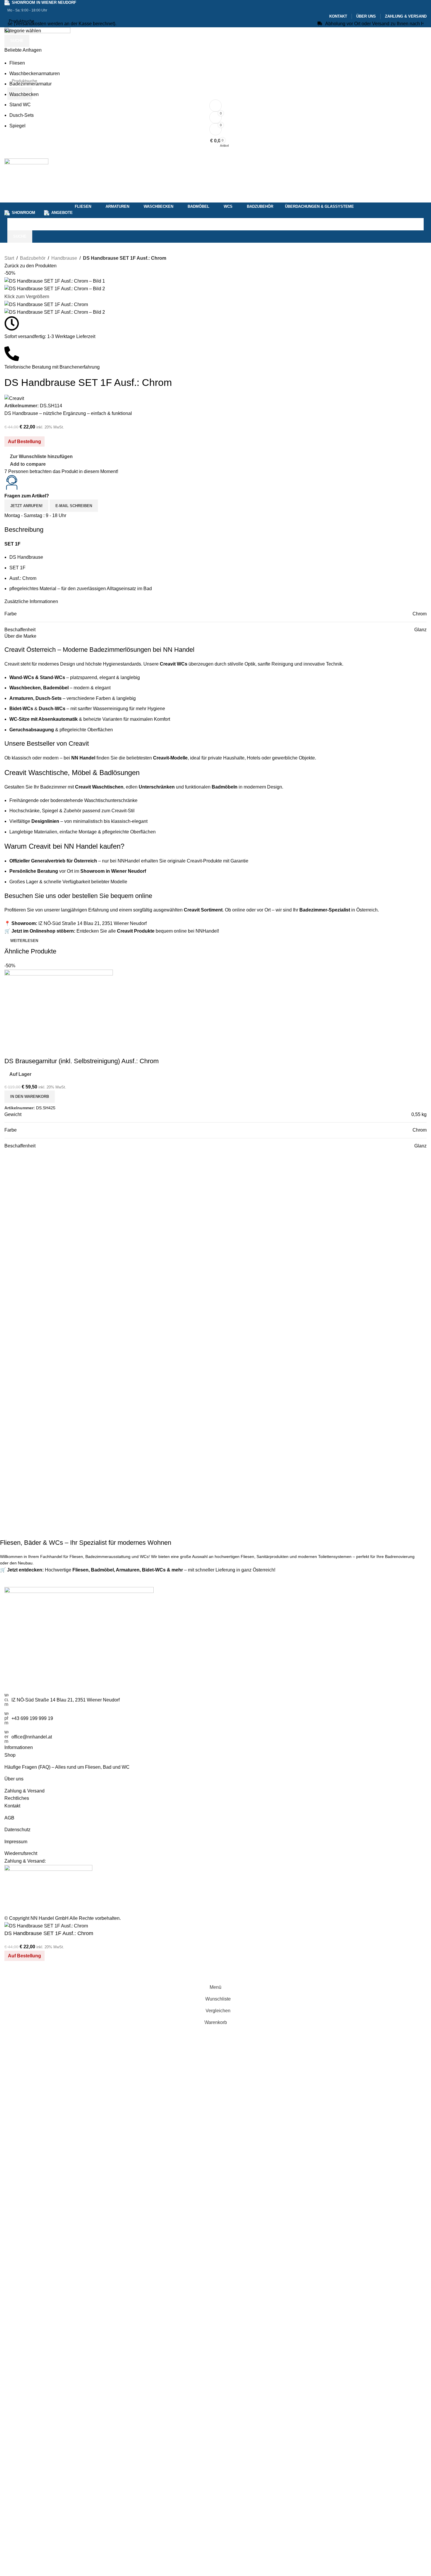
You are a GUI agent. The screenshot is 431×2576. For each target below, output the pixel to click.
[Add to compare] (12, 1974)
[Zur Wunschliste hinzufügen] (28, 1974)
